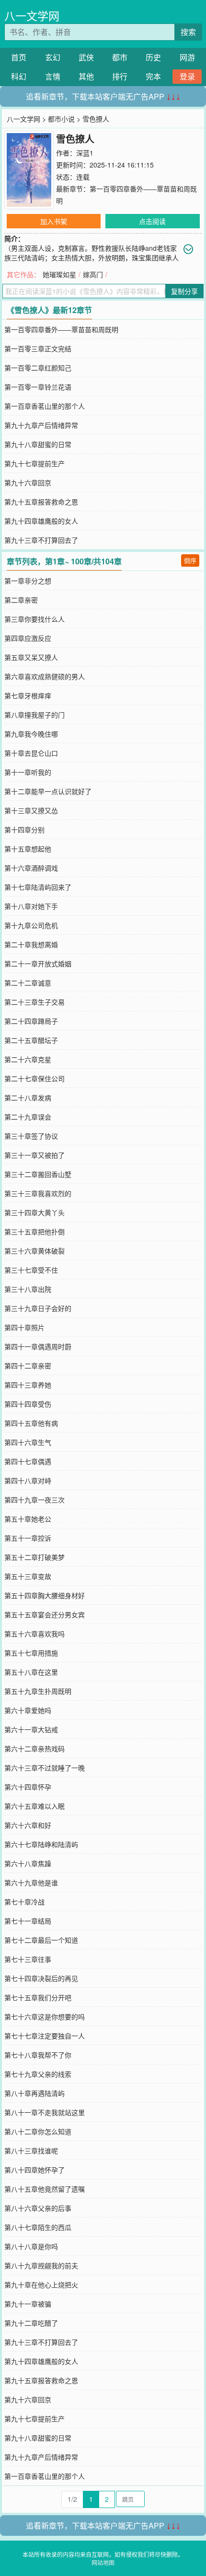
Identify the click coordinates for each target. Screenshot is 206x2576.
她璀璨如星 (59, 274)
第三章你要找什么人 (34, 619)
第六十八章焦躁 (28, 1863)
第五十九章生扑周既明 (38, 1691)
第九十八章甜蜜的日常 (38, 444)
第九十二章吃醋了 (31, 2323)
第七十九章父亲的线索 (38, 2074)
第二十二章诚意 (28, 983)
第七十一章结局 (28, 1921)
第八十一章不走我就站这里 (45, 2112)
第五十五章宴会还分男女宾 (45, 1614)
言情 (53, 76)
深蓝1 (85, 153)
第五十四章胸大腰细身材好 (45, 1595)
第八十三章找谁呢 (31, 2150)
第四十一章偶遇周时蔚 (38, 1346)
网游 (187, 57)
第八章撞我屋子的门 (34, 715)
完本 (153, 76)
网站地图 (103, 2562)
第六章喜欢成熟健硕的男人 (45, 676)
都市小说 (61, 119)
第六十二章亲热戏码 (34, 1748)
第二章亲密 (21, 600)
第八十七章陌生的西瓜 (38, 2227)
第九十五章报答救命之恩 (41, 502)
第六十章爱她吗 (28, 1710)
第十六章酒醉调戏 (31, 868)
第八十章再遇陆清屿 (34, 2093)
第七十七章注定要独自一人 (45, 2036)
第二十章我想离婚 (31, 944)
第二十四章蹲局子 (31, 1021)
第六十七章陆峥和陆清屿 (41, 1844)
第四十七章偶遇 (28, 1461)
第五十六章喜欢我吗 (34, 1634)
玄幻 (53, 57)
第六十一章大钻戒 (31, 1729)
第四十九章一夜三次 (34, 1500)
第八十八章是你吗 (31, 2246)
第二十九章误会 (28, 1117)
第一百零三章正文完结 (38, 348)
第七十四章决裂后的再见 (41, 1978)
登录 (187, 76)
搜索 (188, 32)
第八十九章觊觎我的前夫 (41, 2265)
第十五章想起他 (28, 849)
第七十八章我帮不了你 (38, 2055)
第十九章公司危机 (31, 925)
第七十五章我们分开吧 (38, 1997)
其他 (86, 76)
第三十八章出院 (28, 1289)
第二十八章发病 (28, 1098)
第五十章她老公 (28, 1519)
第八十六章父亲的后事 (38, 2208)
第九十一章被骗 (28, 2304)
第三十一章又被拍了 (34, 1155)
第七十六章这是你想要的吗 (45, 2016)
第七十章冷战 (24, 1902)
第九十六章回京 (28, 482)
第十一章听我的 (28, 772)
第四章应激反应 (28, 638)
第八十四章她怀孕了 (34, 2170)
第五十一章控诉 (28, 1538)
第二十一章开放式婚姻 (38, 963)
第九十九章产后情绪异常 (41, 425)
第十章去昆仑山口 (31, 753)
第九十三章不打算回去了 (41, 540)
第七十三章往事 (28, 1959)
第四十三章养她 (28, 1385)
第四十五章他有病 (31, 1423)
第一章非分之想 (28, 581)
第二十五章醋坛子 (31, 1040)
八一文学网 (32, 16)
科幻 (19, 76)
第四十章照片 (24, 1327)
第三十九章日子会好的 (38, 1308)
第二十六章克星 (28, 1059)
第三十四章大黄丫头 (34, 1212)
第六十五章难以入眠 (34, 1806)
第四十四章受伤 (28, 1404)
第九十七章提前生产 (34, 463)
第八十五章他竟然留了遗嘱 (45, 2189)
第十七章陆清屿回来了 (38, 887)
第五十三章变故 (28, 1576)
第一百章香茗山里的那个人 (45, 406)
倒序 (190, 560)
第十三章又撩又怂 (31, 810)
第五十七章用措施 (31, 1653)
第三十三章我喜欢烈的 (38, 1193)
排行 (120, 76)
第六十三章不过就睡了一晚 (45, 1768)
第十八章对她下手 (31, 906)
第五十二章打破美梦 (34, 1557)
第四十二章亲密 (28, 1366)
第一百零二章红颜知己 (38, 368)
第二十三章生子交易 (34, 1002)
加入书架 (54, 221)
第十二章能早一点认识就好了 (48, 791)
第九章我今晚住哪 (31, 734)
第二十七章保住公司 (34, 1078)
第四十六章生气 (28, 1442)
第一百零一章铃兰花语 (38, 387)
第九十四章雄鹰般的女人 (41, 521)
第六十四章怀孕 (28, 1787)
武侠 (86, 57)
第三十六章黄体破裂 (34, 1251)
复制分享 (184, 291)
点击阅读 (152, 221)
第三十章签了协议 (31, 1136)
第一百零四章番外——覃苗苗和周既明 (61, 329)
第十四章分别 (24, 829)
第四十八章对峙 (28, 1480)
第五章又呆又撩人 (31, 657)
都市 (120, 57)
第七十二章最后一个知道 (41, 1940)
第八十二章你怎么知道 (38, 2131)
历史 (153, 57)
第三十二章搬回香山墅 (38, 1174)
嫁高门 (93, 274)
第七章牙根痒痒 (28, 695)
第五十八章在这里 (31, 1672)
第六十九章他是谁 (31, 1882)
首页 (19, 57)
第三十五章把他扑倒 (34, 1232)
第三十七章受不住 (31, 1270)
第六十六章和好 (28, 1825)
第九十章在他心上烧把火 (41, 2285)
